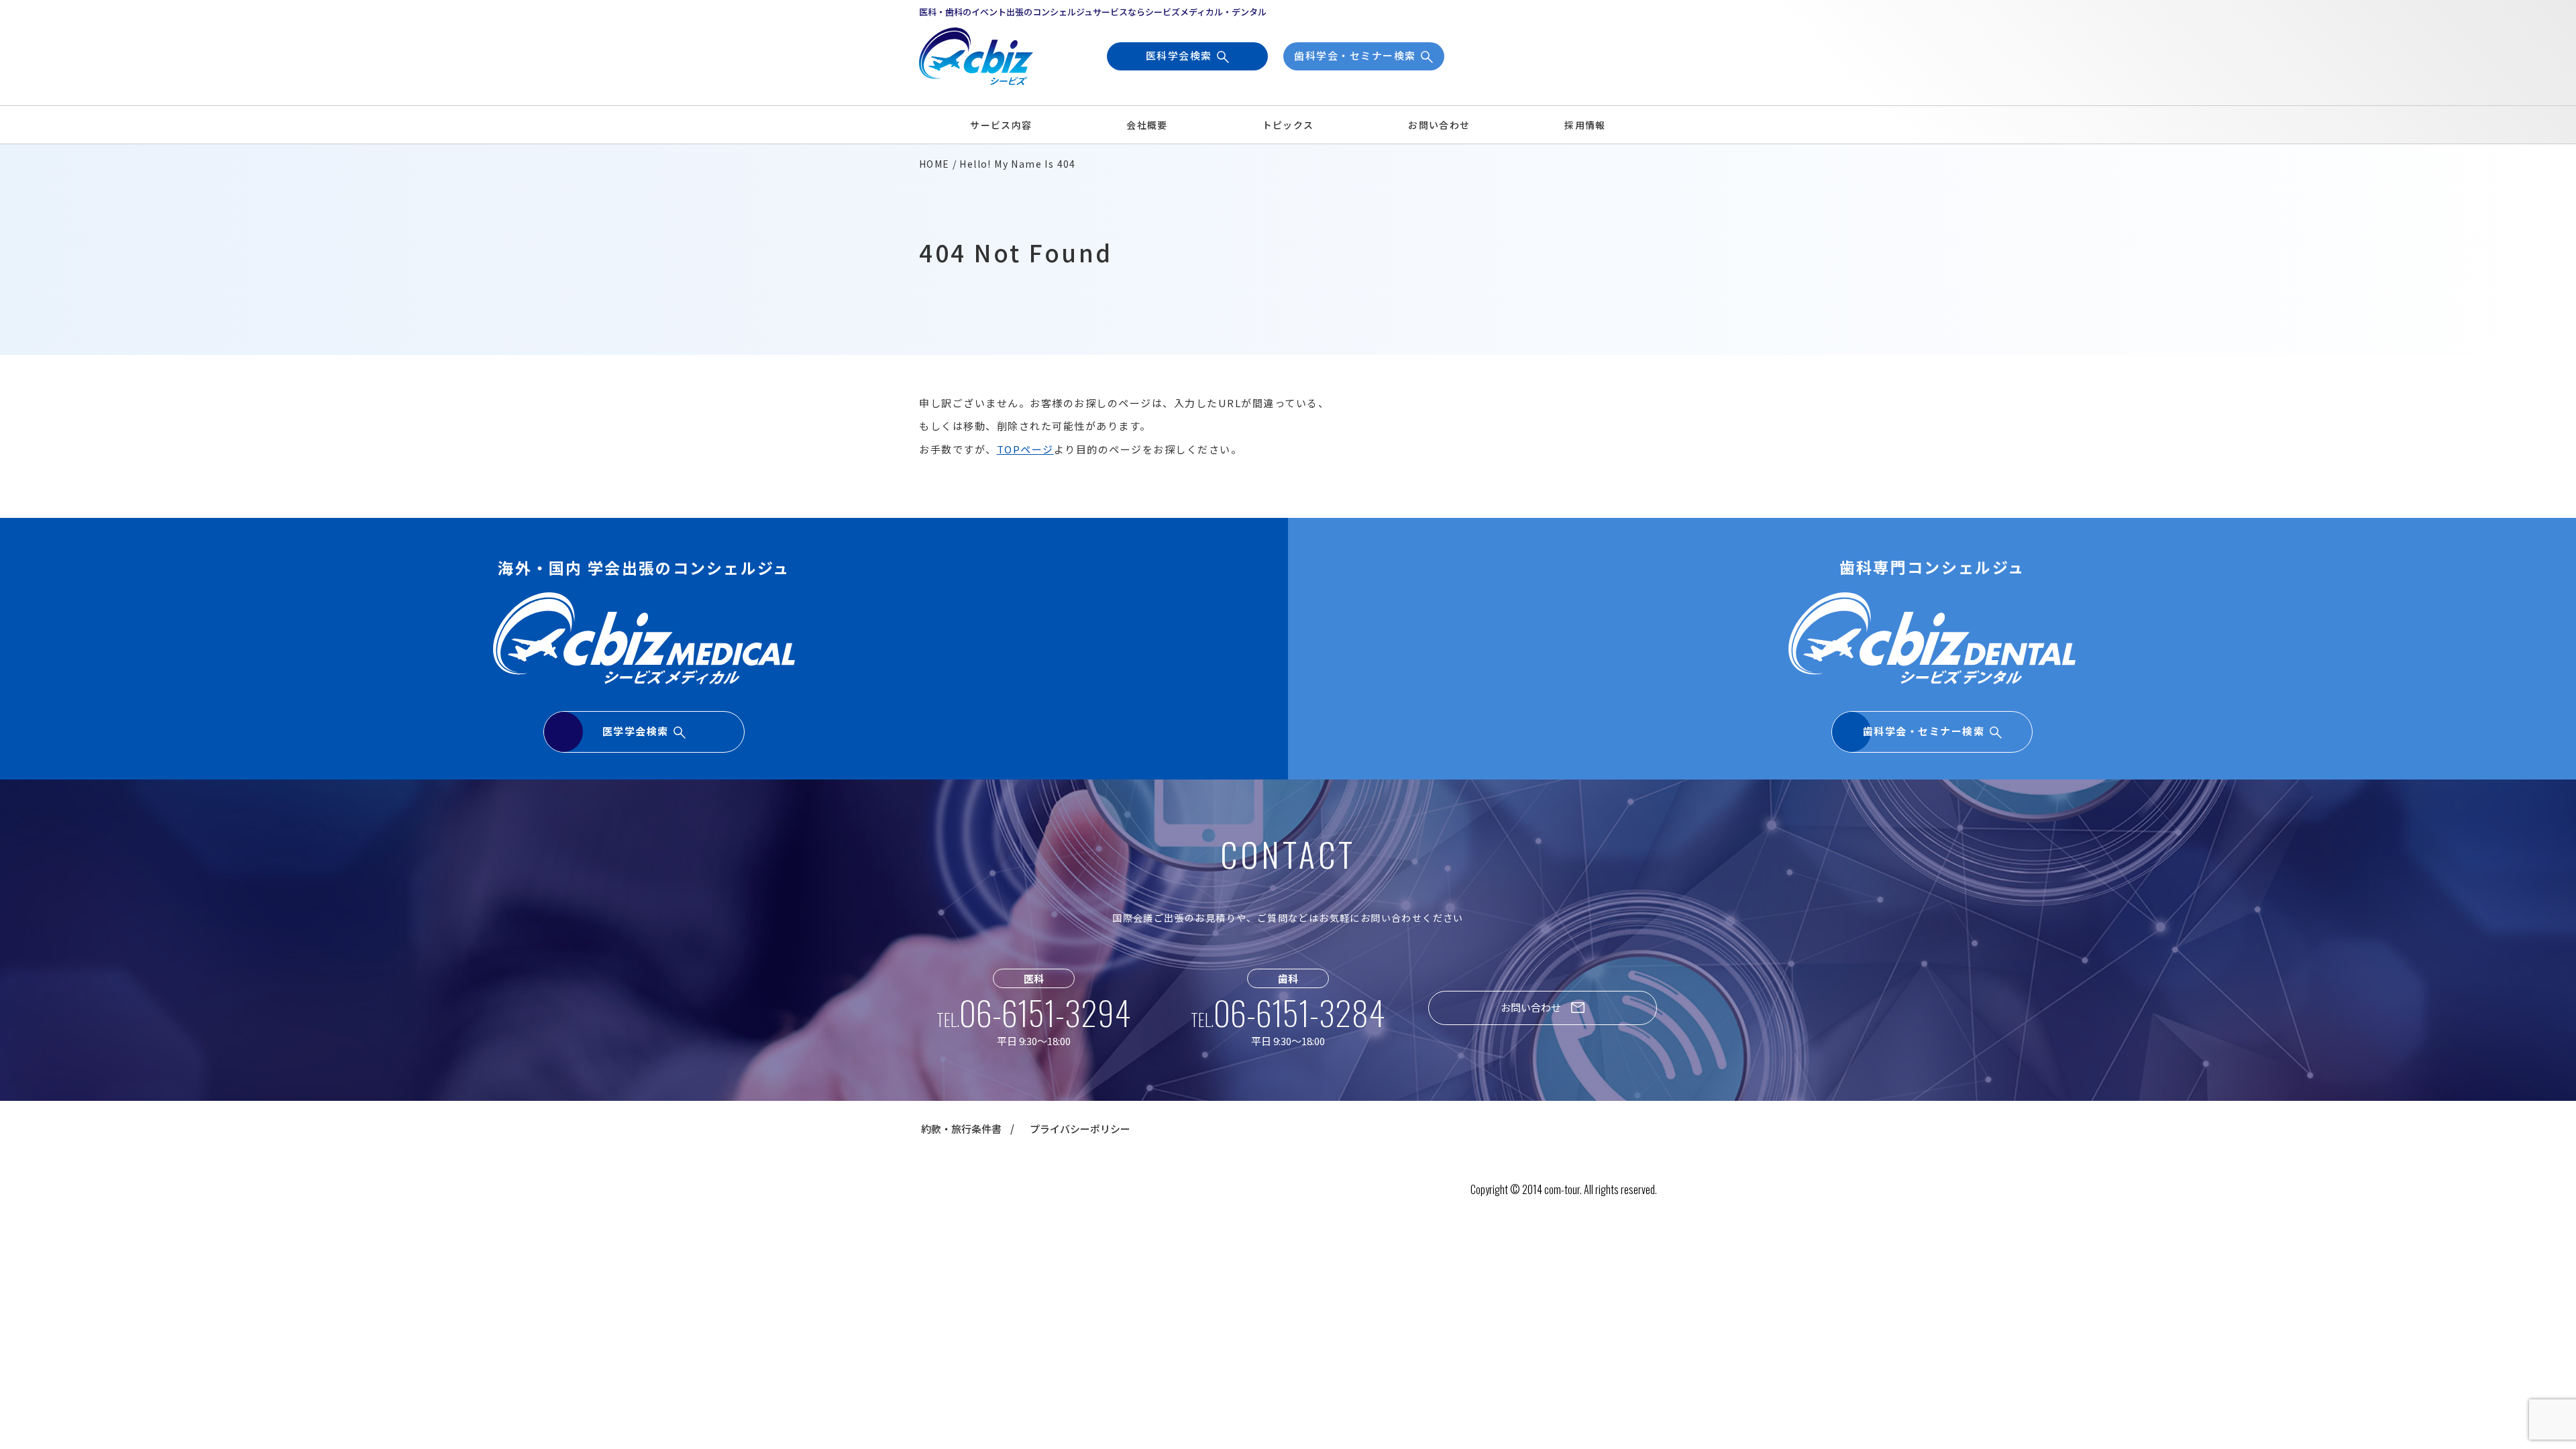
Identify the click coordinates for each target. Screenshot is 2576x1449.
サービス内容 (1001, 125)
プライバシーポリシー (1080, 1129)
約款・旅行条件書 (961, 1129)
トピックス (1288, 125)
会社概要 (1147, 125)
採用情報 (1585, 125)
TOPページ (1025, 449)
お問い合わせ (1439, 125)
